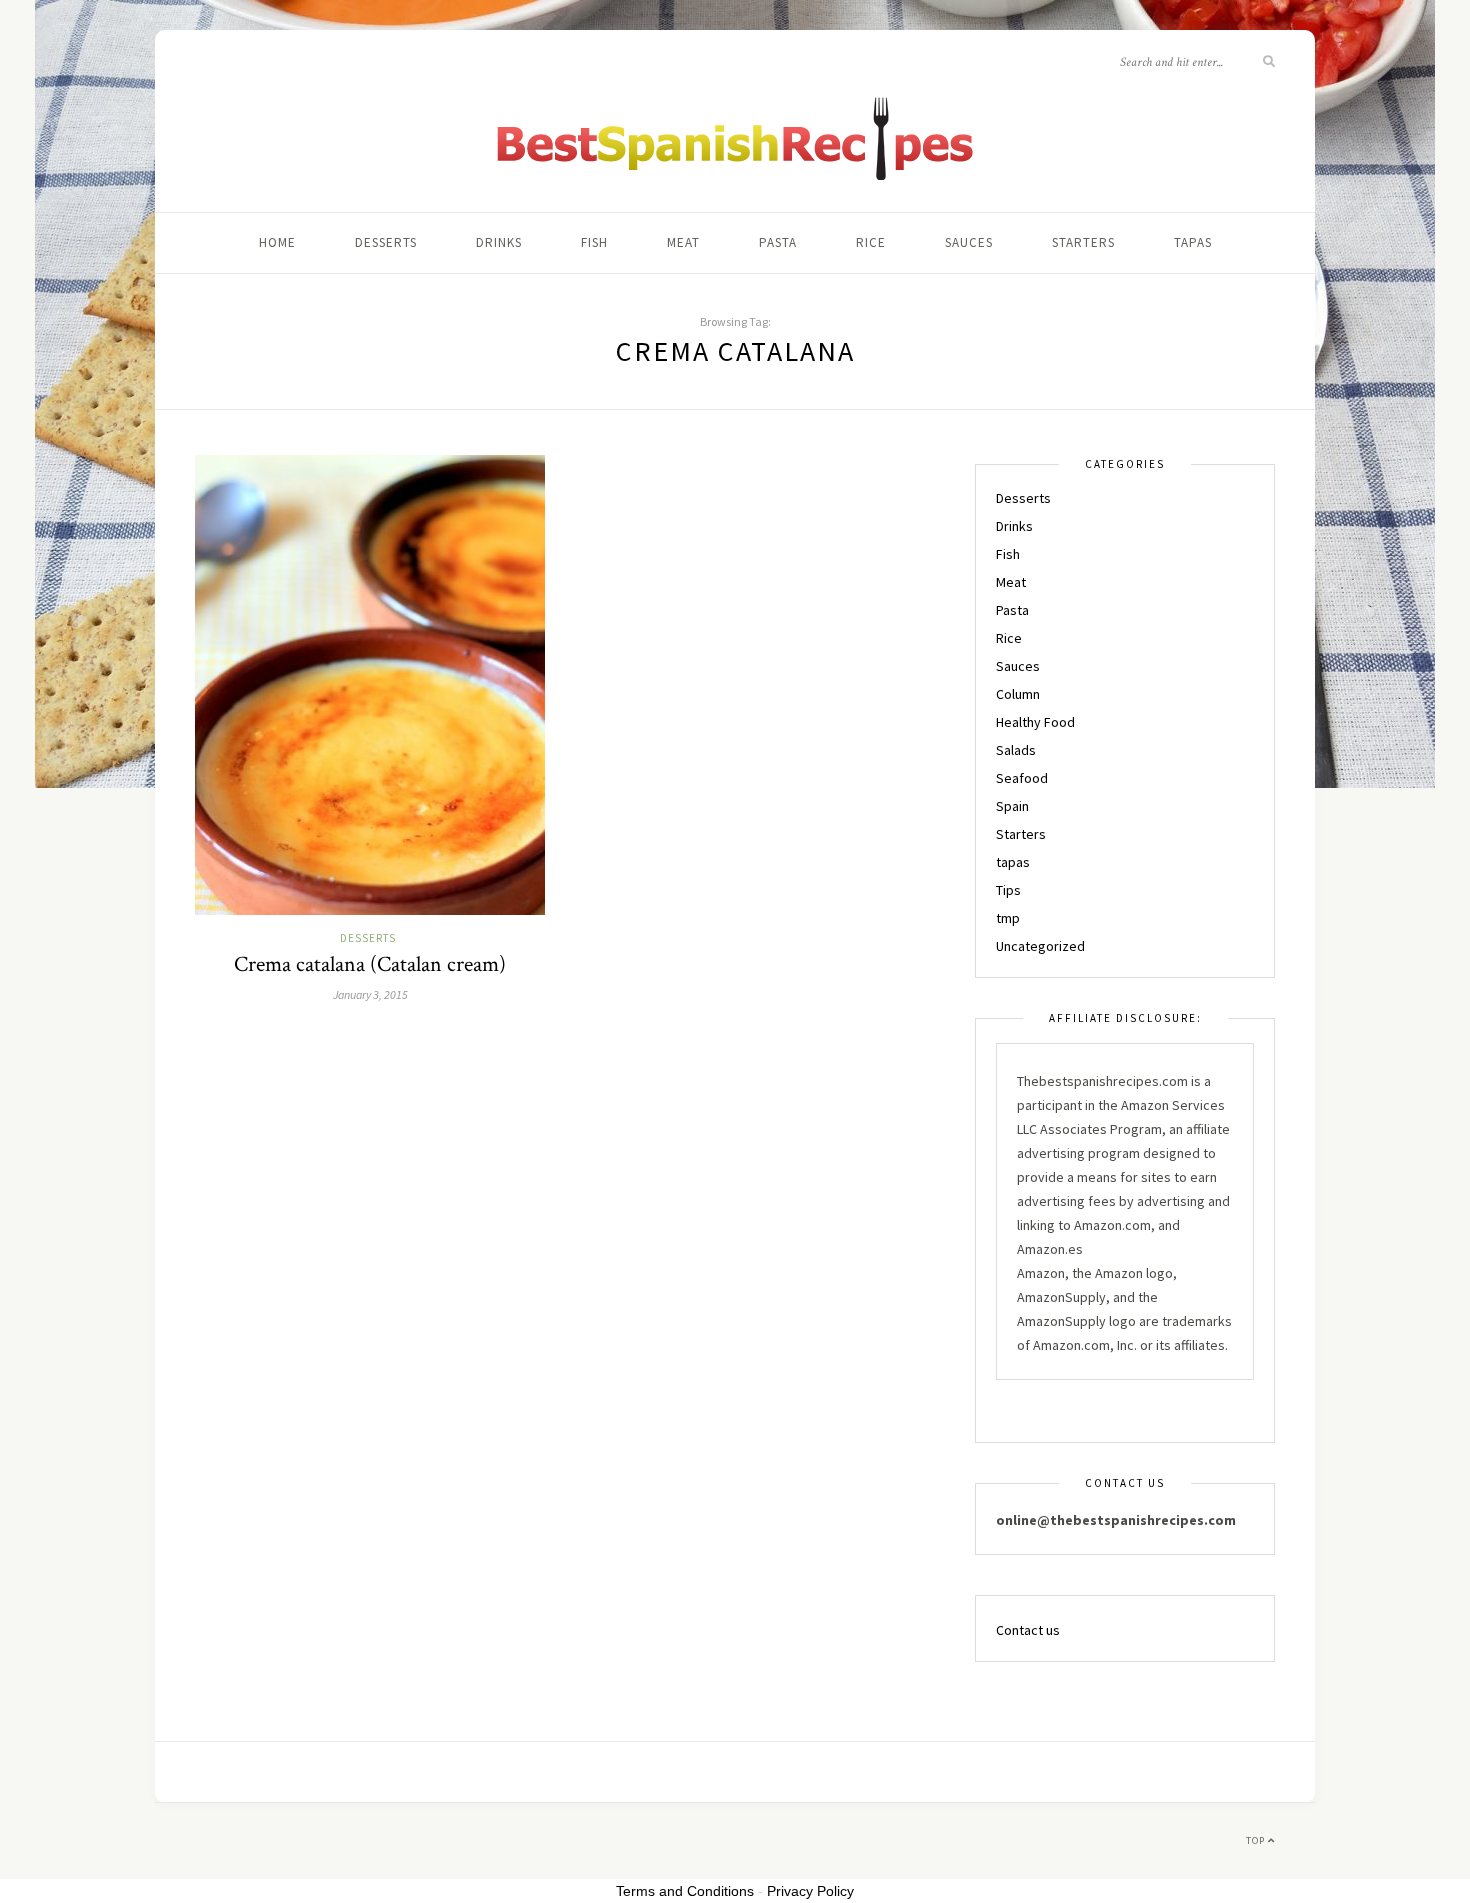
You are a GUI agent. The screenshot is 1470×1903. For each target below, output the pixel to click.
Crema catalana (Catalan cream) (370, 964)
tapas (1193, 242)
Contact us (1028, 1630)
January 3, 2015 (370, 994)
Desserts (386, 242)
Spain (1012, 806)
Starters (1083, 242)
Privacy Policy (810, 1891)
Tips (1008, 890)
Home (277, 242)
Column (1018, 694)
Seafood (1022, 778)
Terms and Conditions (685, 1891)
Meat (683, 242)
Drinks (499, 242)
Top (1257, 1840)
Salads (1016, 750)
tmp (1008, 918)
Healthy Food (1035, 722)
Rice (871, 242)
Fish (594, 242)
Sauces (969, 242)
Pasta (778, 242)
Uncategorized (1040, 946)
